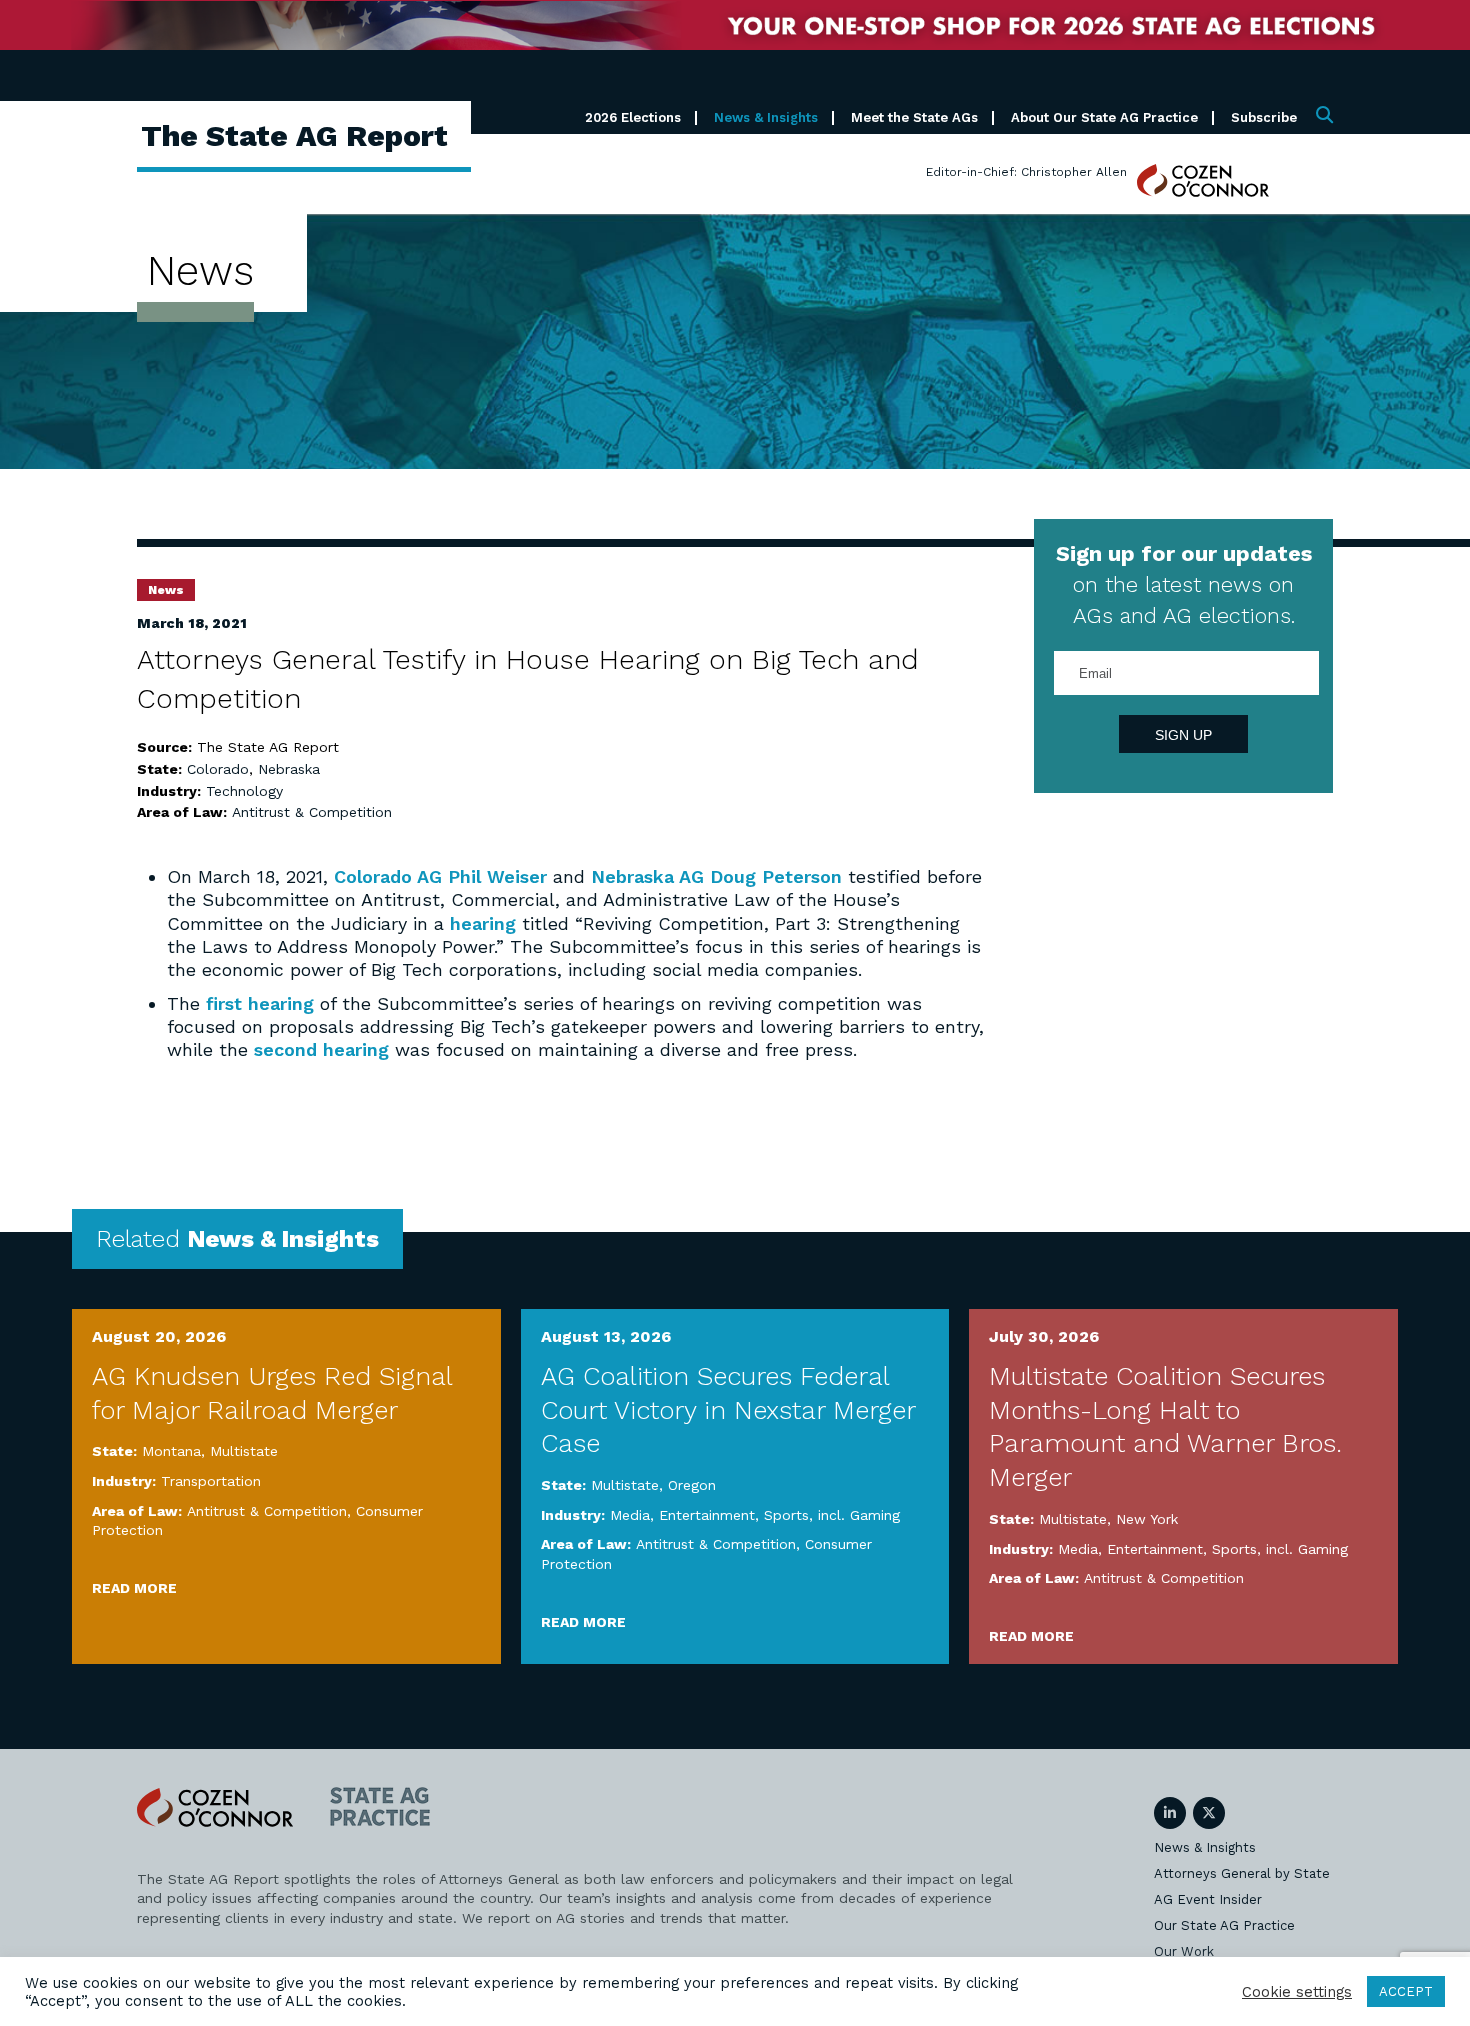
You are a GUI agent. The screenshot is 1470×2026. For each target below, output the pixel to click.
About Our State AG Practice (1104, 117)
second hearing (321, 1049)
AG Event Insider (1208, 1899)
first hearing (260, 1003)
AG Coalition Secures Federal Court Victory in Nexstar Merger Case (728, 1410)
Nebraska (289, 769)
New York (1147, 1519)
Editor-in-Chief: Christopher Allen (1026, 172)
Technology (244, 791)
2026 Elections (633, 117)
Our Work (1184, 1951)
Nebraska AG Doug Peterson (716, 876)
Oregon (692, 1485)
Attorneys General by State (1242, 1873)
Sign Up (1183, 735)
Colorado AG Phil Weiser (440, 876)
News (166, 590)
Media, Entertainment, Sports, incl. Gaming (755, 1515)
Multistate (244, 1451)
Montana (171, 1451)
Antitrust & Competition (312, 812)
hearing (483, 923)
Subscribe (1264, 117)
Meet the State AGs (914, 117)
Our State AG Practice (1224, 1925)
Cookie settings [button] (1297, 1992)
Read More (134, 1588)
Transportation (211, 1481)
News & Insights (766, 117)
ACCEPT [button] (1406, 1991)
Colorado (218, 769)
